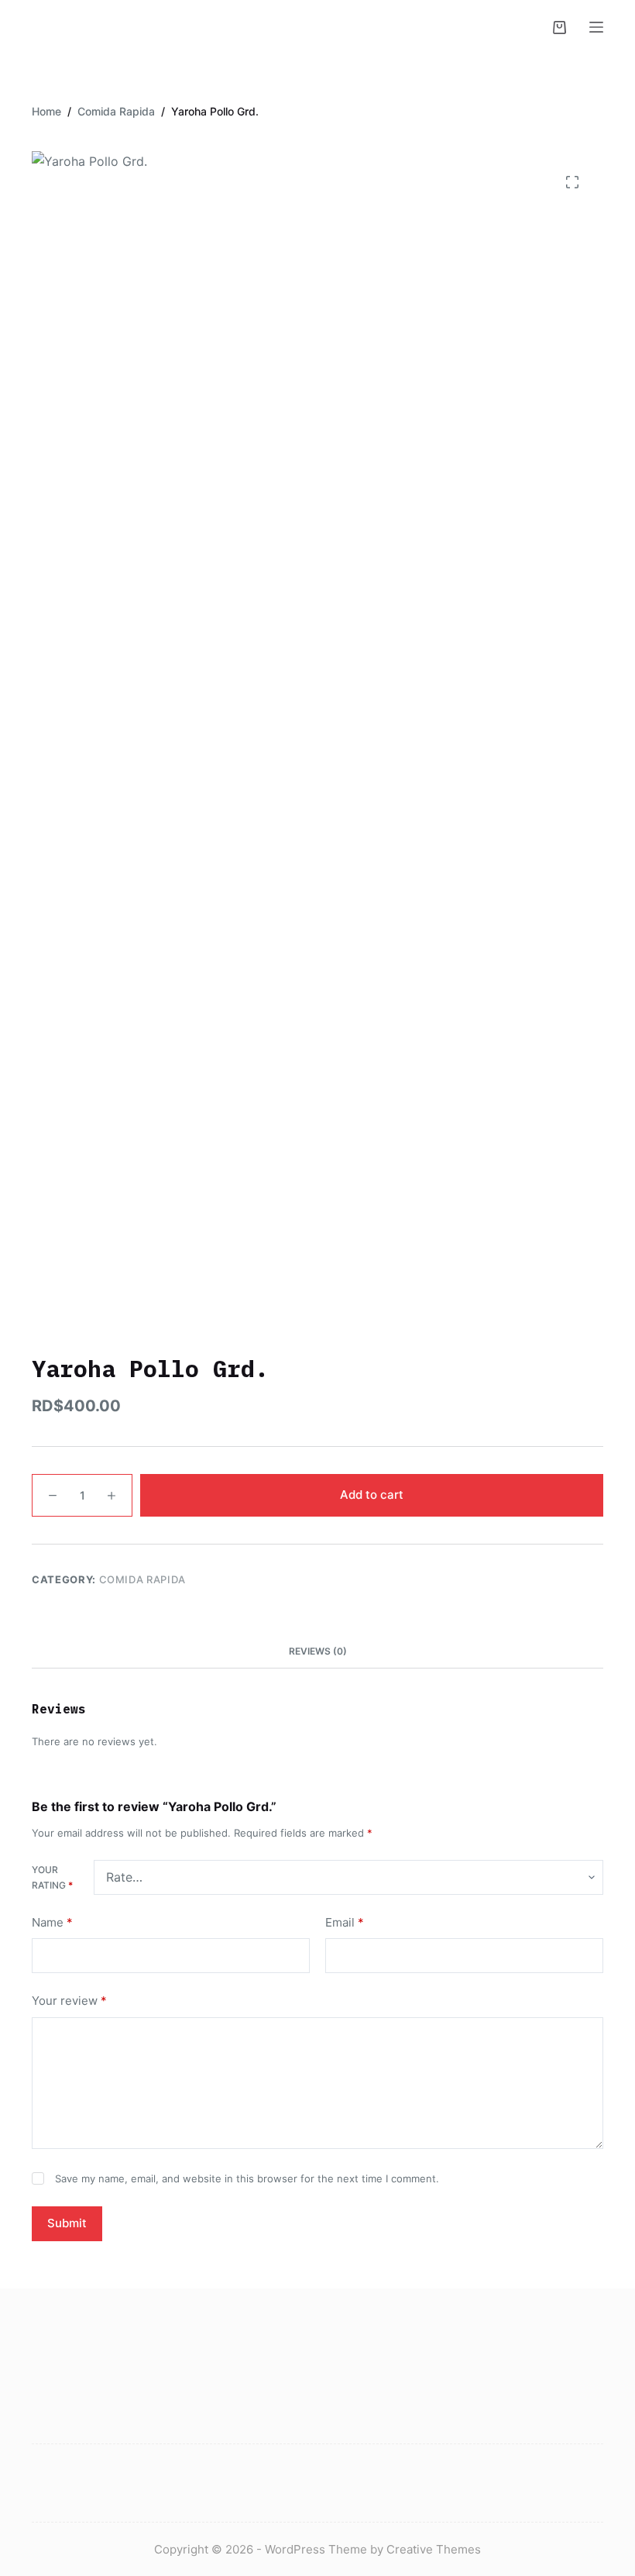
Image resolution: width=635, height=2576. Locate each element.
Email (345, 1922)
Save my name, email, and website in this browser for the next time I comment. (247, 2178)
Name (52, 1922)
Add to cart (372, 1495)
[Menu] (596, 27)
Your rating (52, 1877)
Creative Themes (434, 2549)
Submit (67, 2223)
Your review (69, 2001)
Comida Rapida (142, 1579)
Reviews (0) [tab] (318, 1651)
